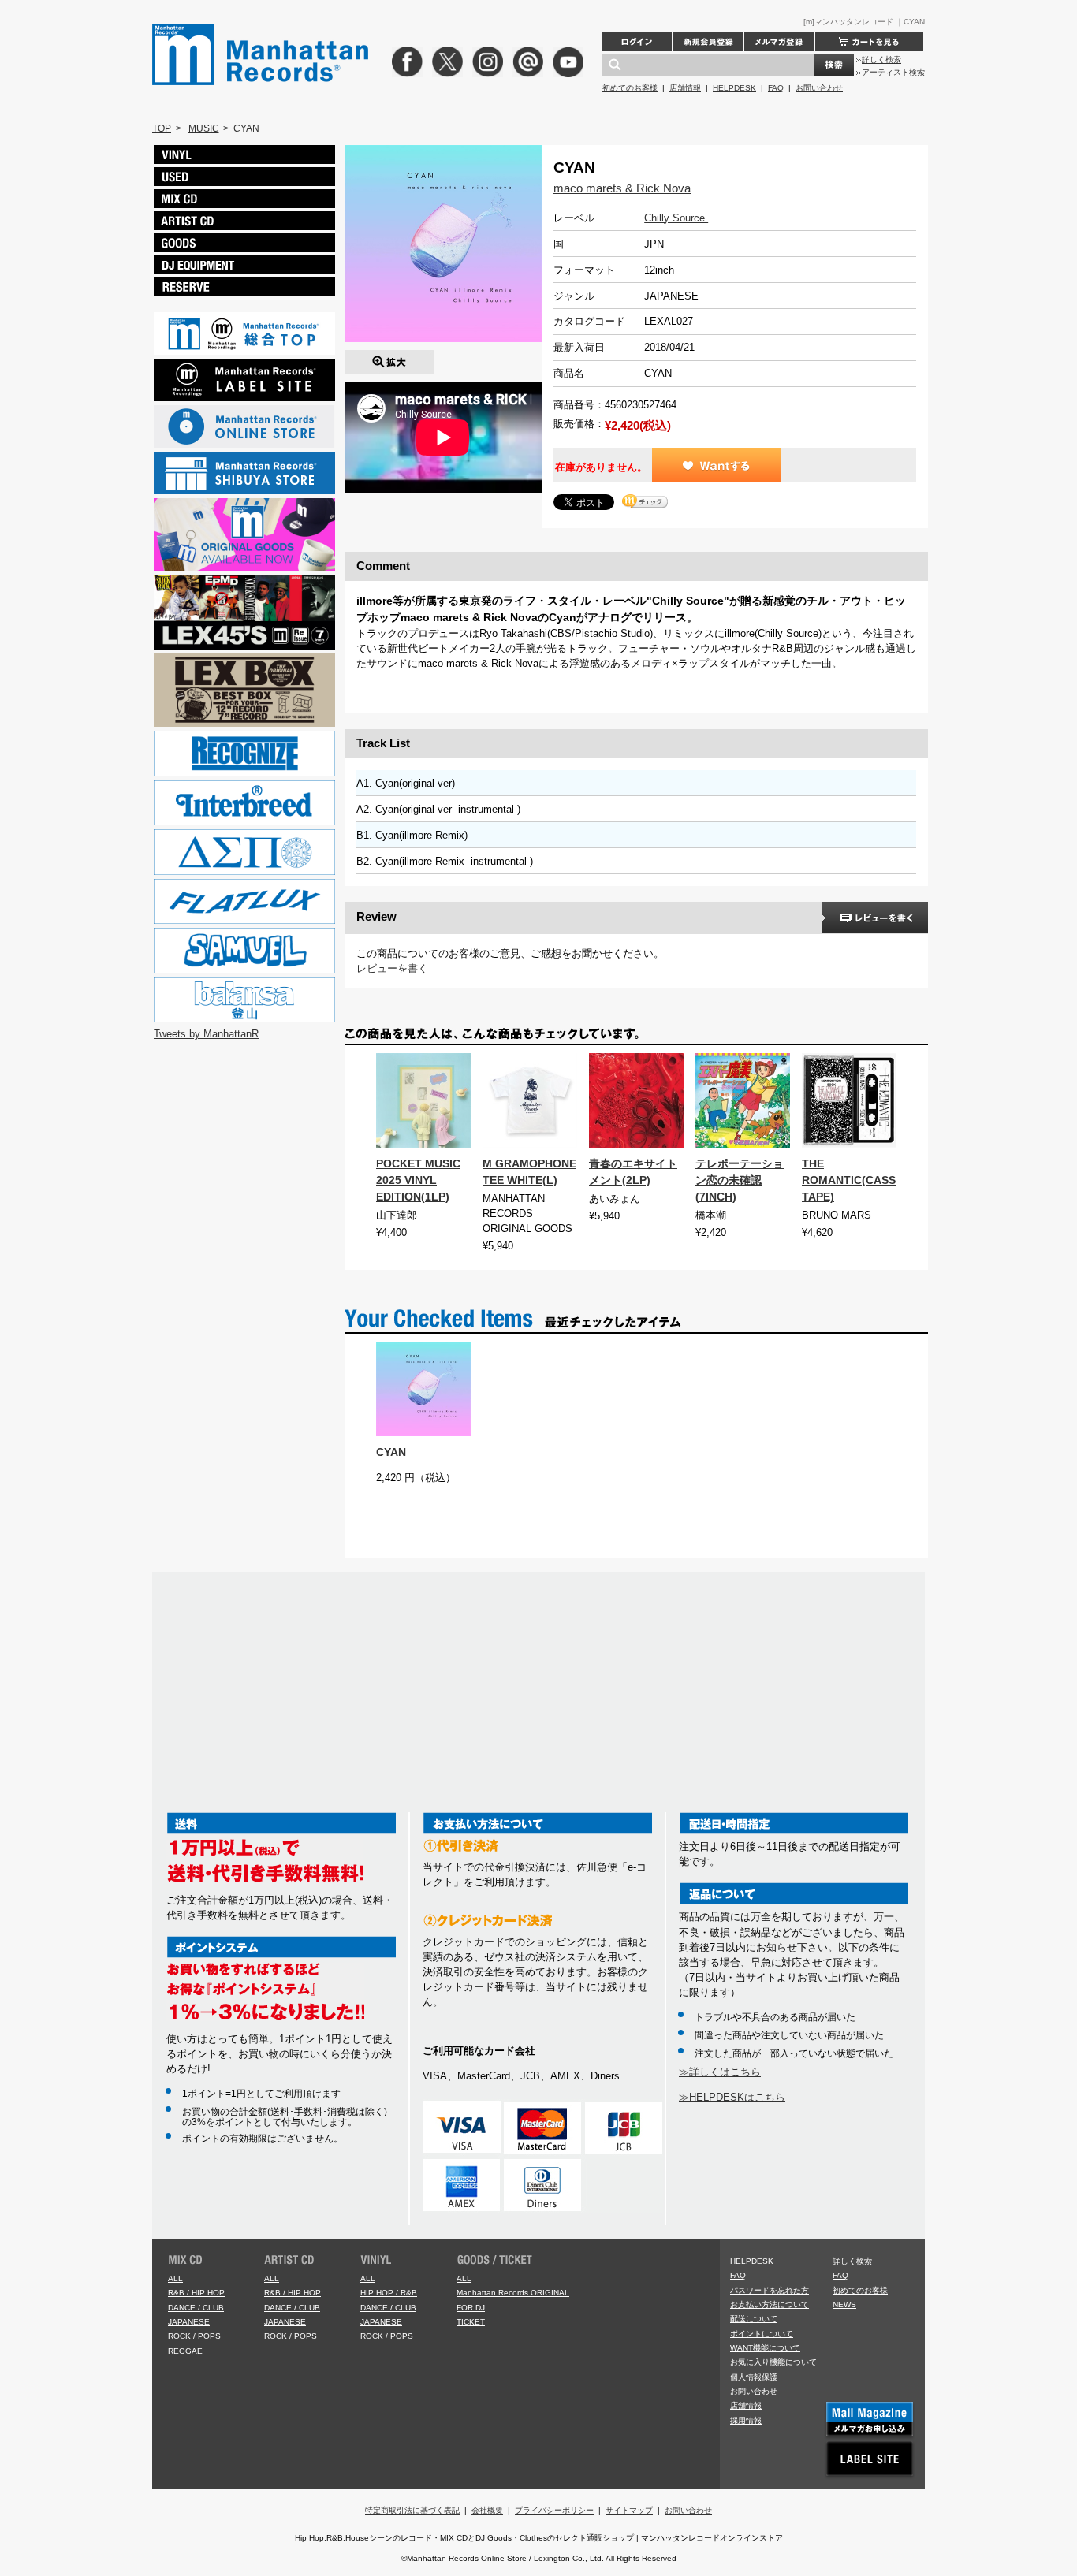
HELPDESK (734, 88)
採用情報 (746, 2420)
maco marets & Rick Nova (622, 188)
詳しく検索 (881, 60)
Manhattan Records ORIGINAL (513, 2293)
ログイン (637, 41)
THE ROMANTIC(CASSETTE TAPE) (863, 1180)
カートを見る (869, 41)
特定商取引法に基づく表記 (412, 2510)
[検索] (834, 65)
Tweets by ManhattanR (206, 1034)
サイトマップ (629, 2510)
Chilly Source (676, 218)
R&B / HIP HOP (196, 2293)
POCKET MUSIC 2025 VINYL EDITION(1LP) (418, 1180)
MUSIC (204, 128)
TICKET (471, 2322)
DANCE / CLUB (196, 2308)
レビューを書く (392, 968)
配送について (754, 2319)
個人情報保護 (754, 2377)
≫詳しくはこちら (720, 2072)
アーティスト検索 (893, 72)
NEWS (844, 2304)
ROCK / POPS (194, 2336)
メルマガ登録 (779, 41)
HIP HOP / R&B (389, 2293)
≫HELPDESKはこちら (732, 2097)
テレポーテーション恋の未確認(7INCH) (740, 1180)
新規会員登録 (708, 41)
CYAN (391, 1452)
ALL (175, 2278)
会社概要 (487, 2510)
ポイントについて (762, 2334)
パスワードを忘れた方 (770, 2290)
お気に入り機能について (773, 2362)
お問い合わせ (819, 88)
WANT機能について (765, 2348)
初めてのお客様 (630, 88)
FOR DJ (471, 2308)
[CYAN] (389, 357)
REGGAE (185, 2351)
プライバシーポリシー (554, 2510)
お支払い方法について (770, 2304)
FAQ (776, 88)
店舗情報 (685, 88)
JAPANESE (189, 2322)
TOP (162, 128)
